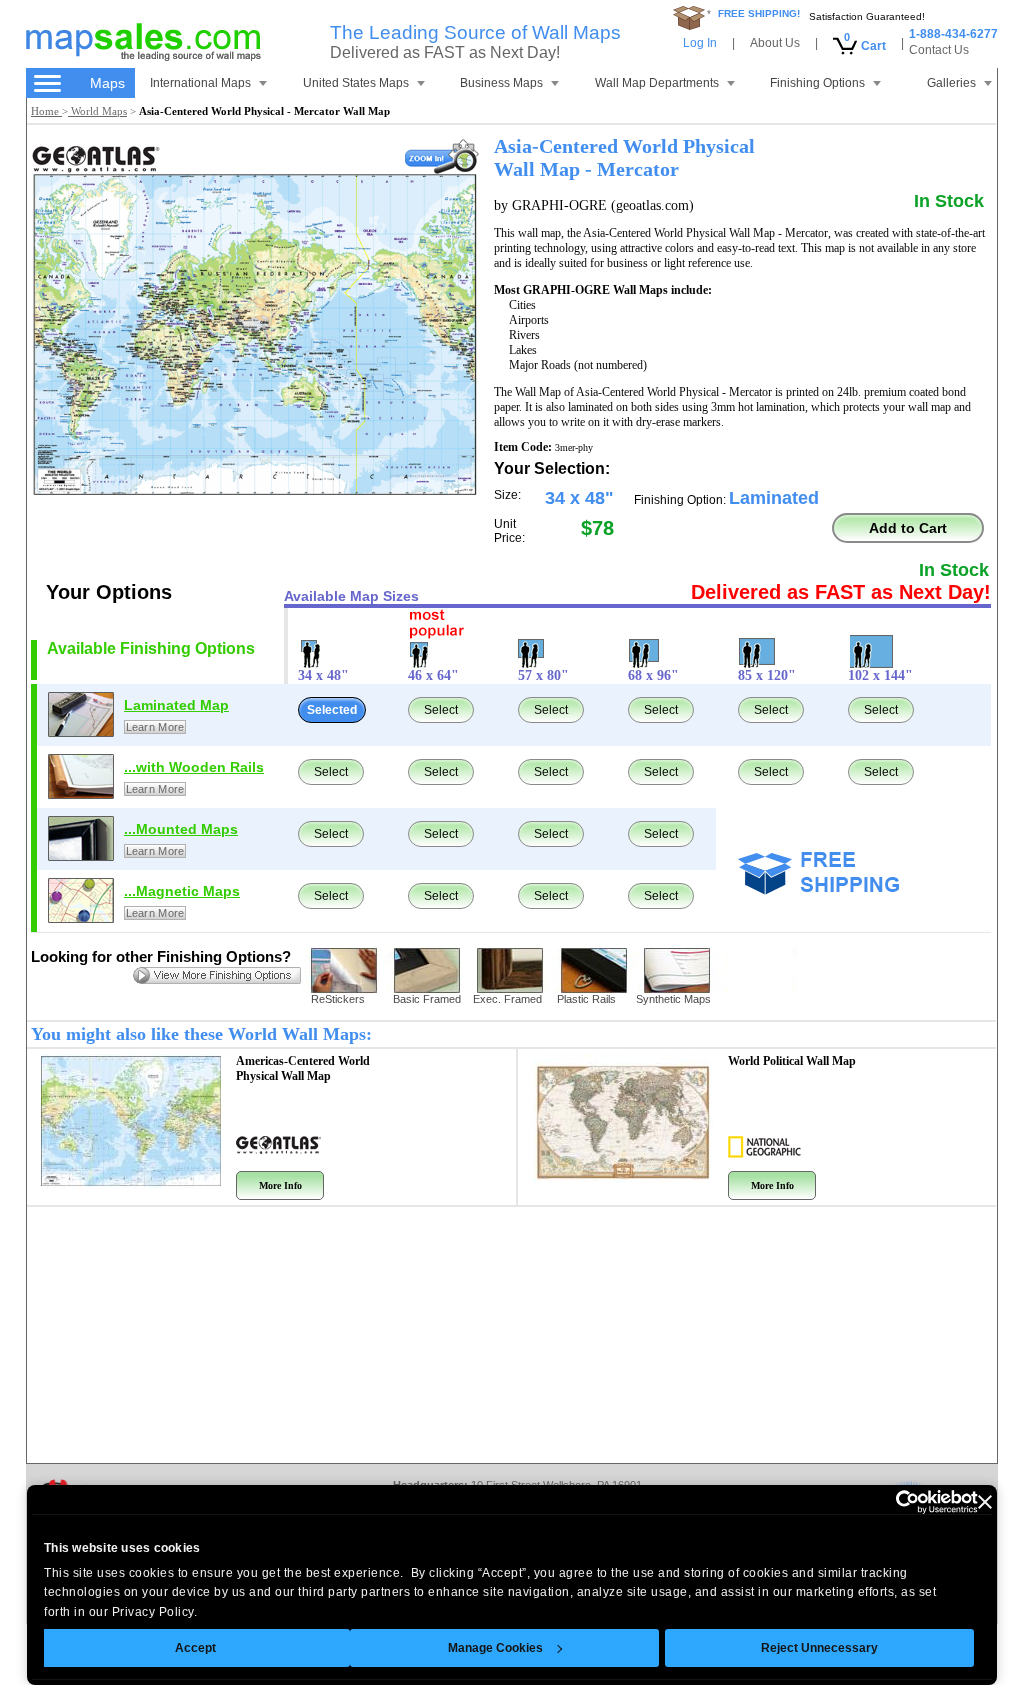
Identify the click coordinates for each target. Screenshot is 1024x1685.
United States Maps (356, 83)
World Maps (97, 111)
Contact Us (939, 50)
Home (46, 111)
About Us (775, 43)
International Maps (200, 83)
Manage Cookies (495, 1648)
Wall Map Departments (657, 83)
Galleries (951, 83)
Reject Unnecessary (819, 1648)
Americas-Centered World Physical (303, 1068)
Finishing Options (817, 83)
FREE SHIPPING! (759, 13)
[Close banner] (985, 1502)
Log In (700, 43)
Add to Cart (908, 528)
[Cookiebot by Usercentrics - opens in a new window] (890, 1502)
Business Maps (501, 83)
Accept (195, 1648)
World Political (792, 1061)
